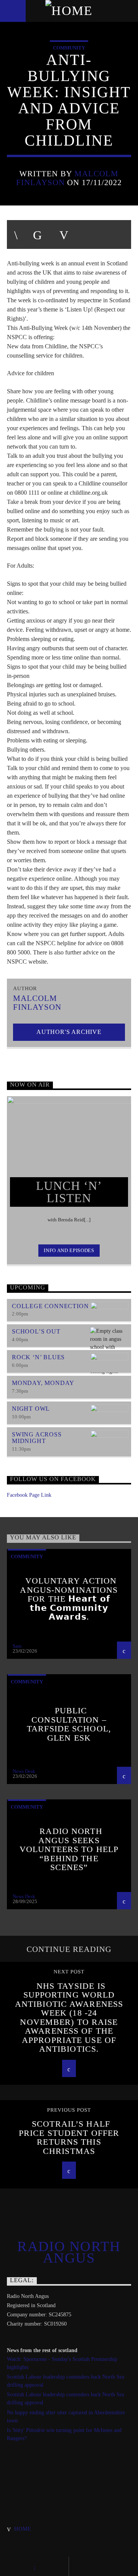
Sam (17, 1646)
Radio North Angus (69, 2252)
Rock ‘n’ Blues (38, 1357)
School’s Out (36, 1331)
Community (69, 48)
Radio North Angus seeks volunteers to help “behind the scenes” (69, 1849)
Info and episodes (69, 1250)
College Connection (50, 1306)
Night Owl (31, 1409)
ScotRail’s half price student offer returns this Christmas (69, 2137)
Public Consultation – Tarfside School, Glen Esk (69, 1724)
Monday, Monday (43, 1383)
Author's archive (69, 1032)
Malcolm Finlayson (37, 1002)
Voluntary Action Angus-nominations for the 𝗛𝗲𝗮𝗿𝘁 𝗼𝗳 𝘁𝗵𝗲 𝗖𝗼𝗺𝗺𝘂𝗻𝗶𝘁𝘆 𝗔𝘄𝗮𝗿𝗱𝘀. (69, 1599)
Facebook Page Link (29, 1495)
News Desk (24, 1771)
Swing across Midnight (37, 1438)
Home (23, 2529)
